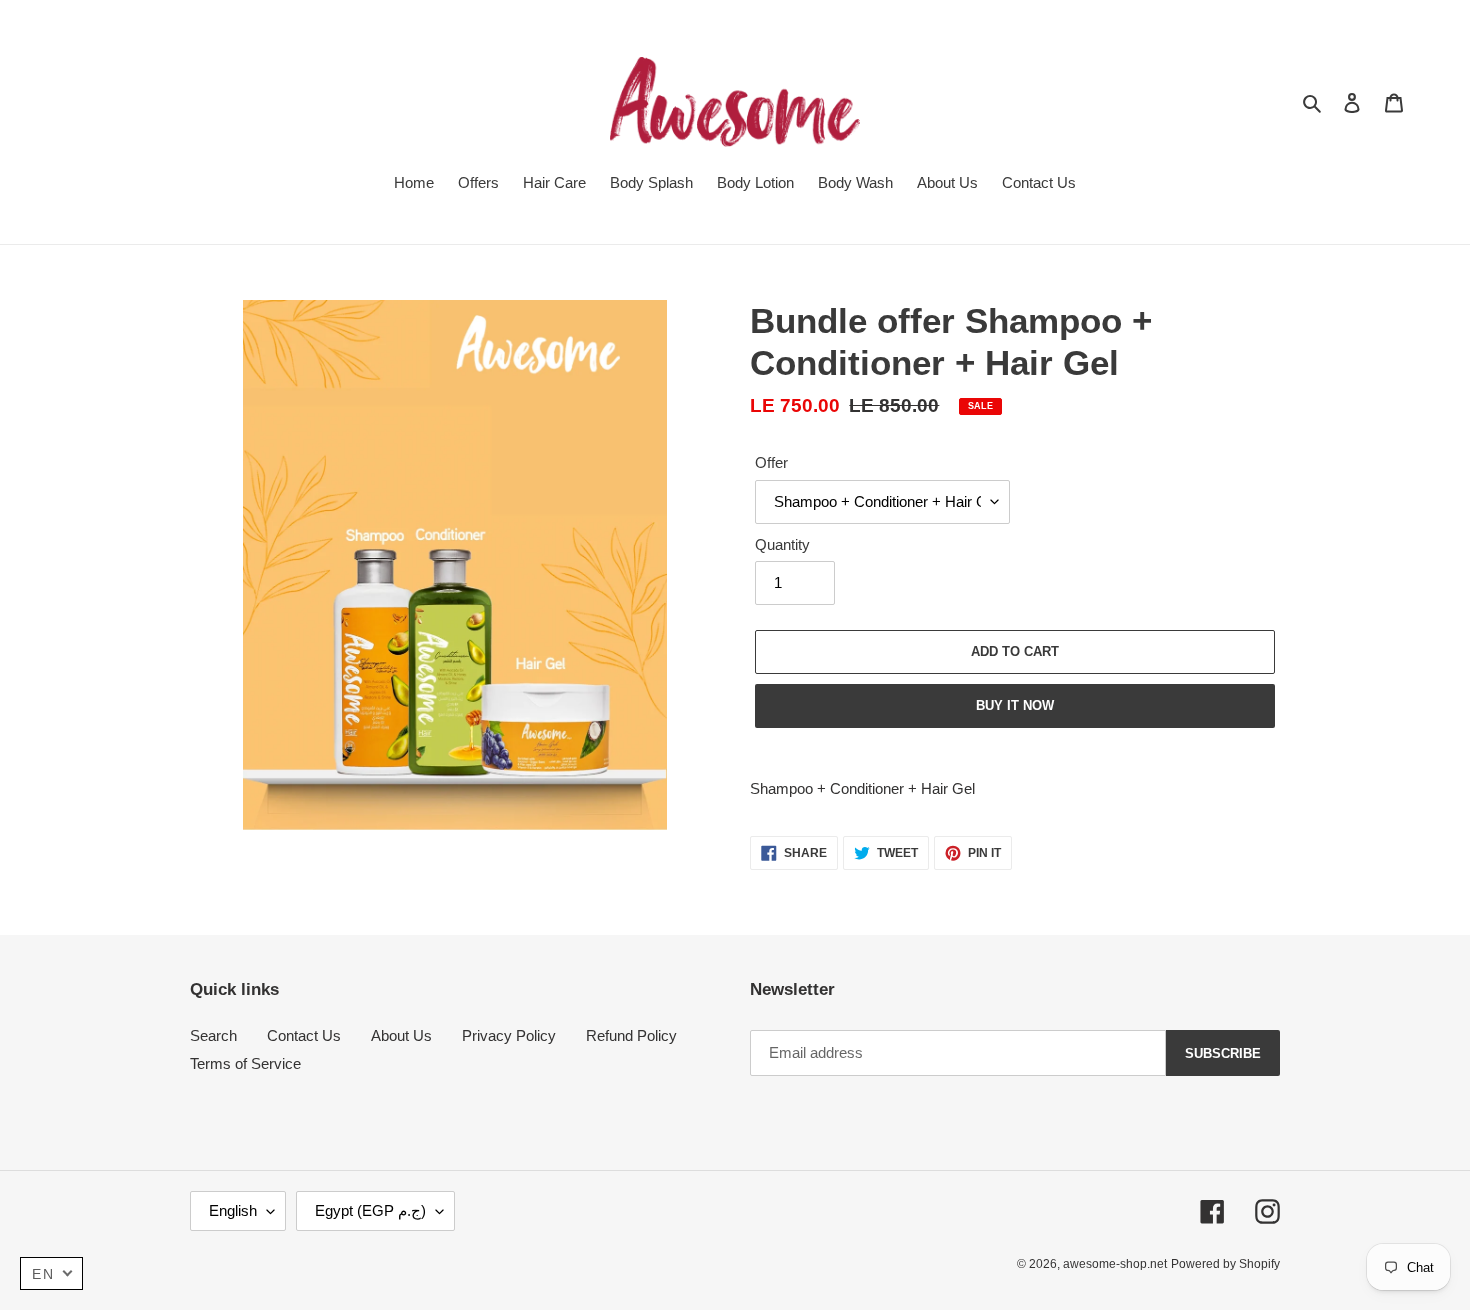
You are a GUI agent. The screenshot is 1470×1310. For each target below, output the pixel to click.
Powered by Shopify (1225, 1264)
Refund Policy (631, 1035)
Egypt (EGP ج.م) (370, 1210)
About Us (401, 1035)
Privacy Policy (509, 1035)
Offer (771, 462)
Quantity (782, 544)
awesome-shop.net (1115, 1264)
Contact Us (304, 1035)
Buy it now (1015, 705)
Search (213, 1035)
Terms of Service (245, 1063)
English (233, 1210)
